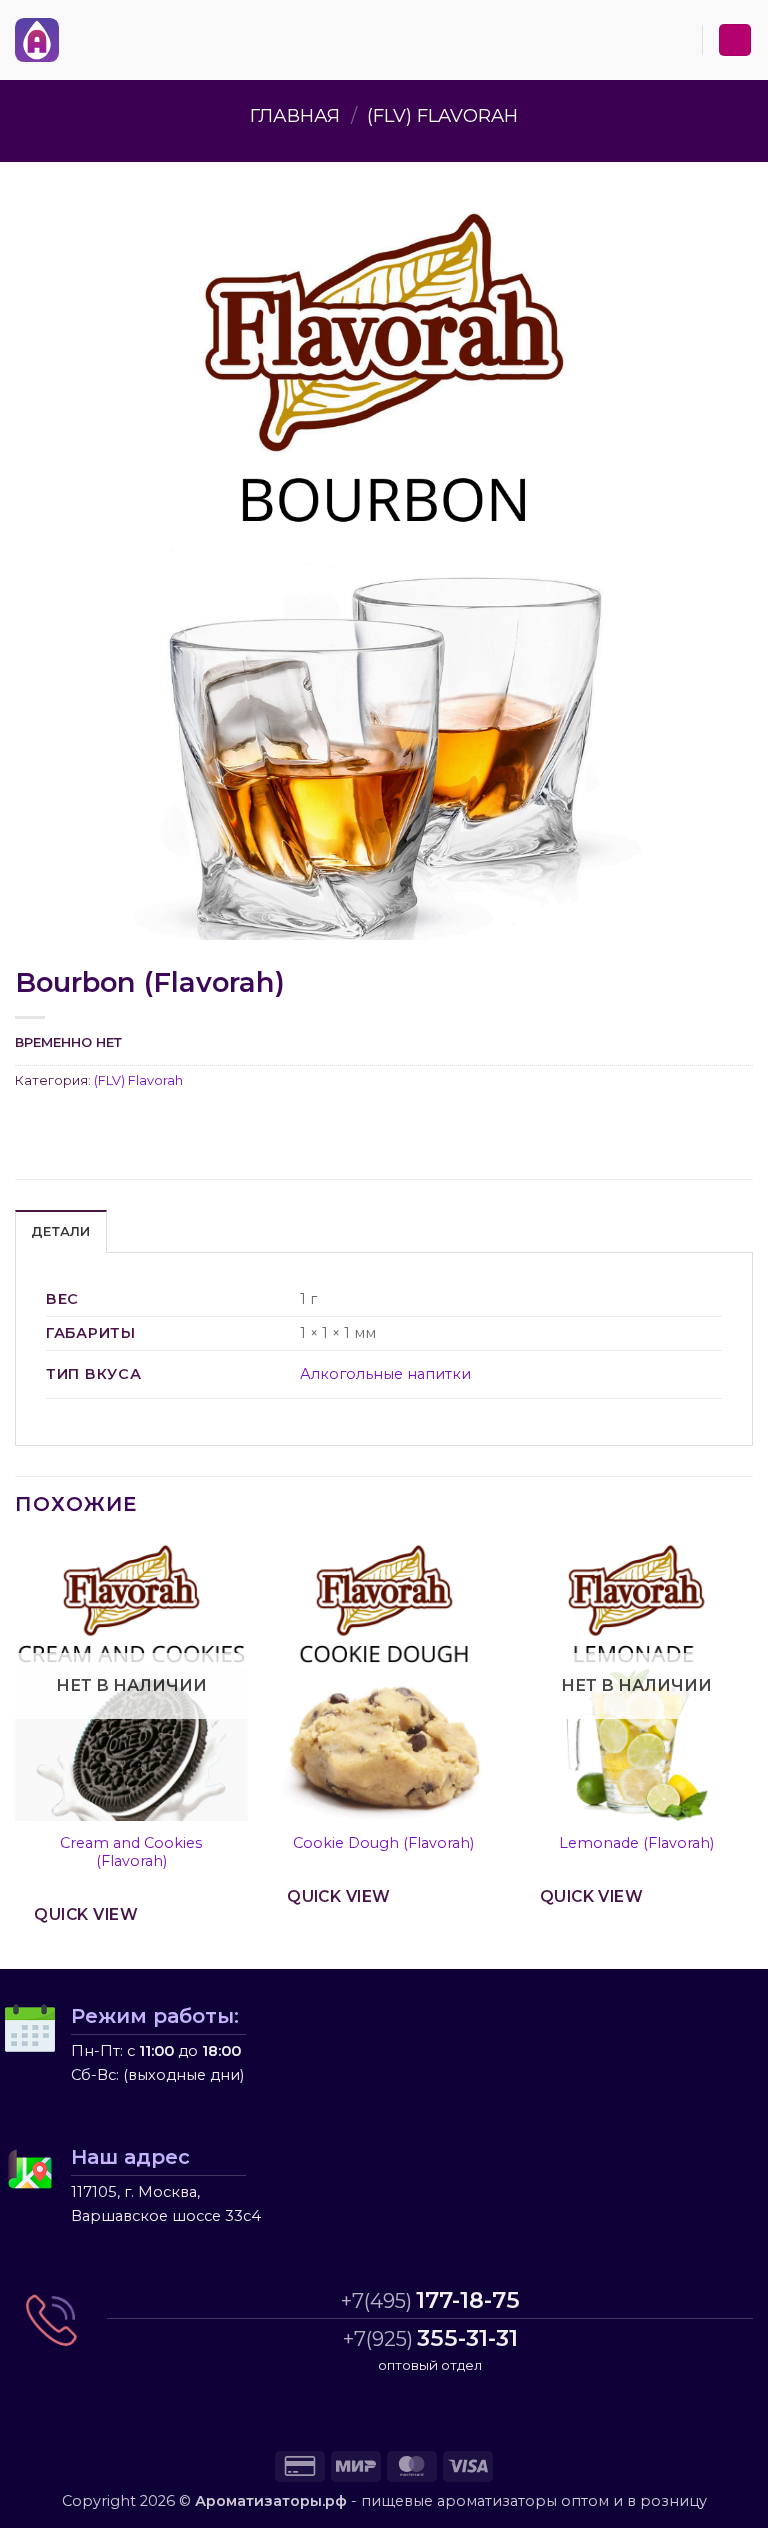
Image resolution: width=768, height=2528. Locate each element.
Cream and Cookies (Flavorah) (131, 1852)
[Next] (752, 1753)
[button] (71, 39)
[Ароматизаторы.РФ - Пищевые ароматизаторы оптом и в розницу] (37, 40)
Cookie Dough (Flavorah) (383, 1843)
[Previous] (16, 1753)
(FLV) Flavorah (442, 115)
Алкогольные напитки (385, 1374)
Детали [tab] (61, 1231)
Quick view (86, 1914)
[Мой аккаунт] (735, 40)
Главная (295, 115)
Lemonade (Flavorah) (636, 1843)
